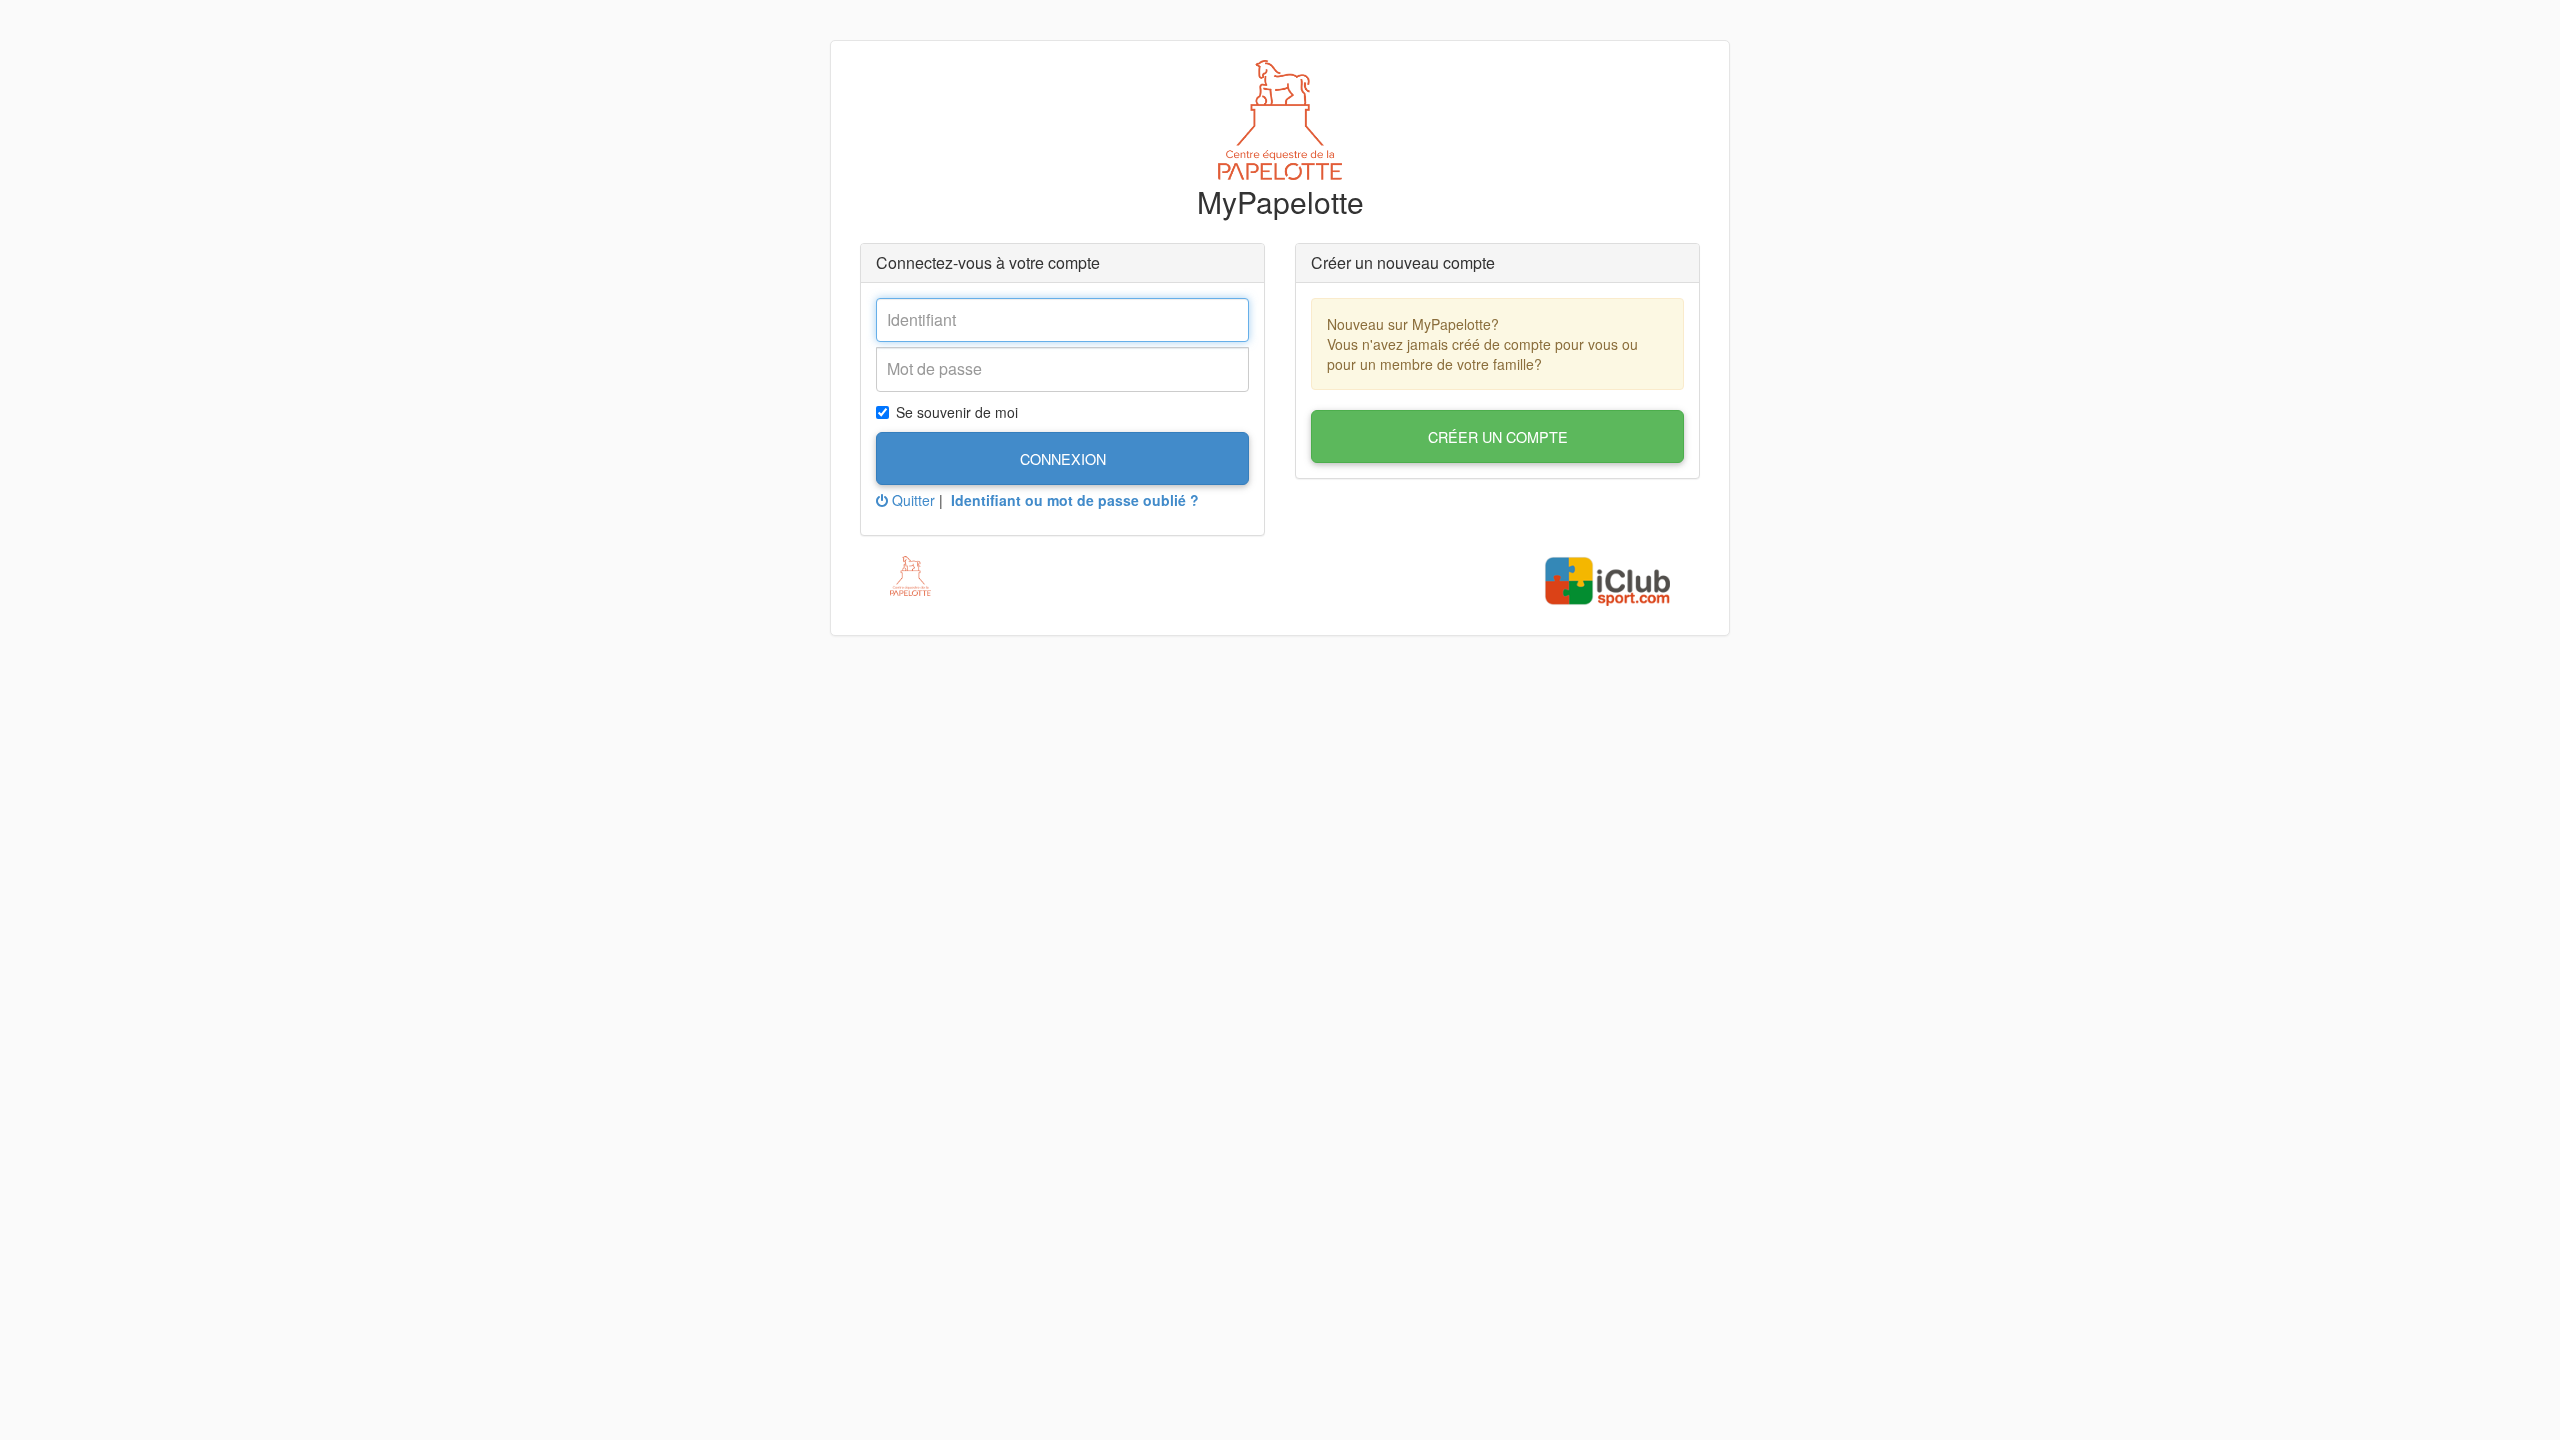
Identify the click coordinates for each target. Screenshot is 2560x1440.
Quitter (911, 500)
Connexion (1063, 458)
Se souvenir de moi (957, 412)
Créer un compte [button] (1498, 436)
